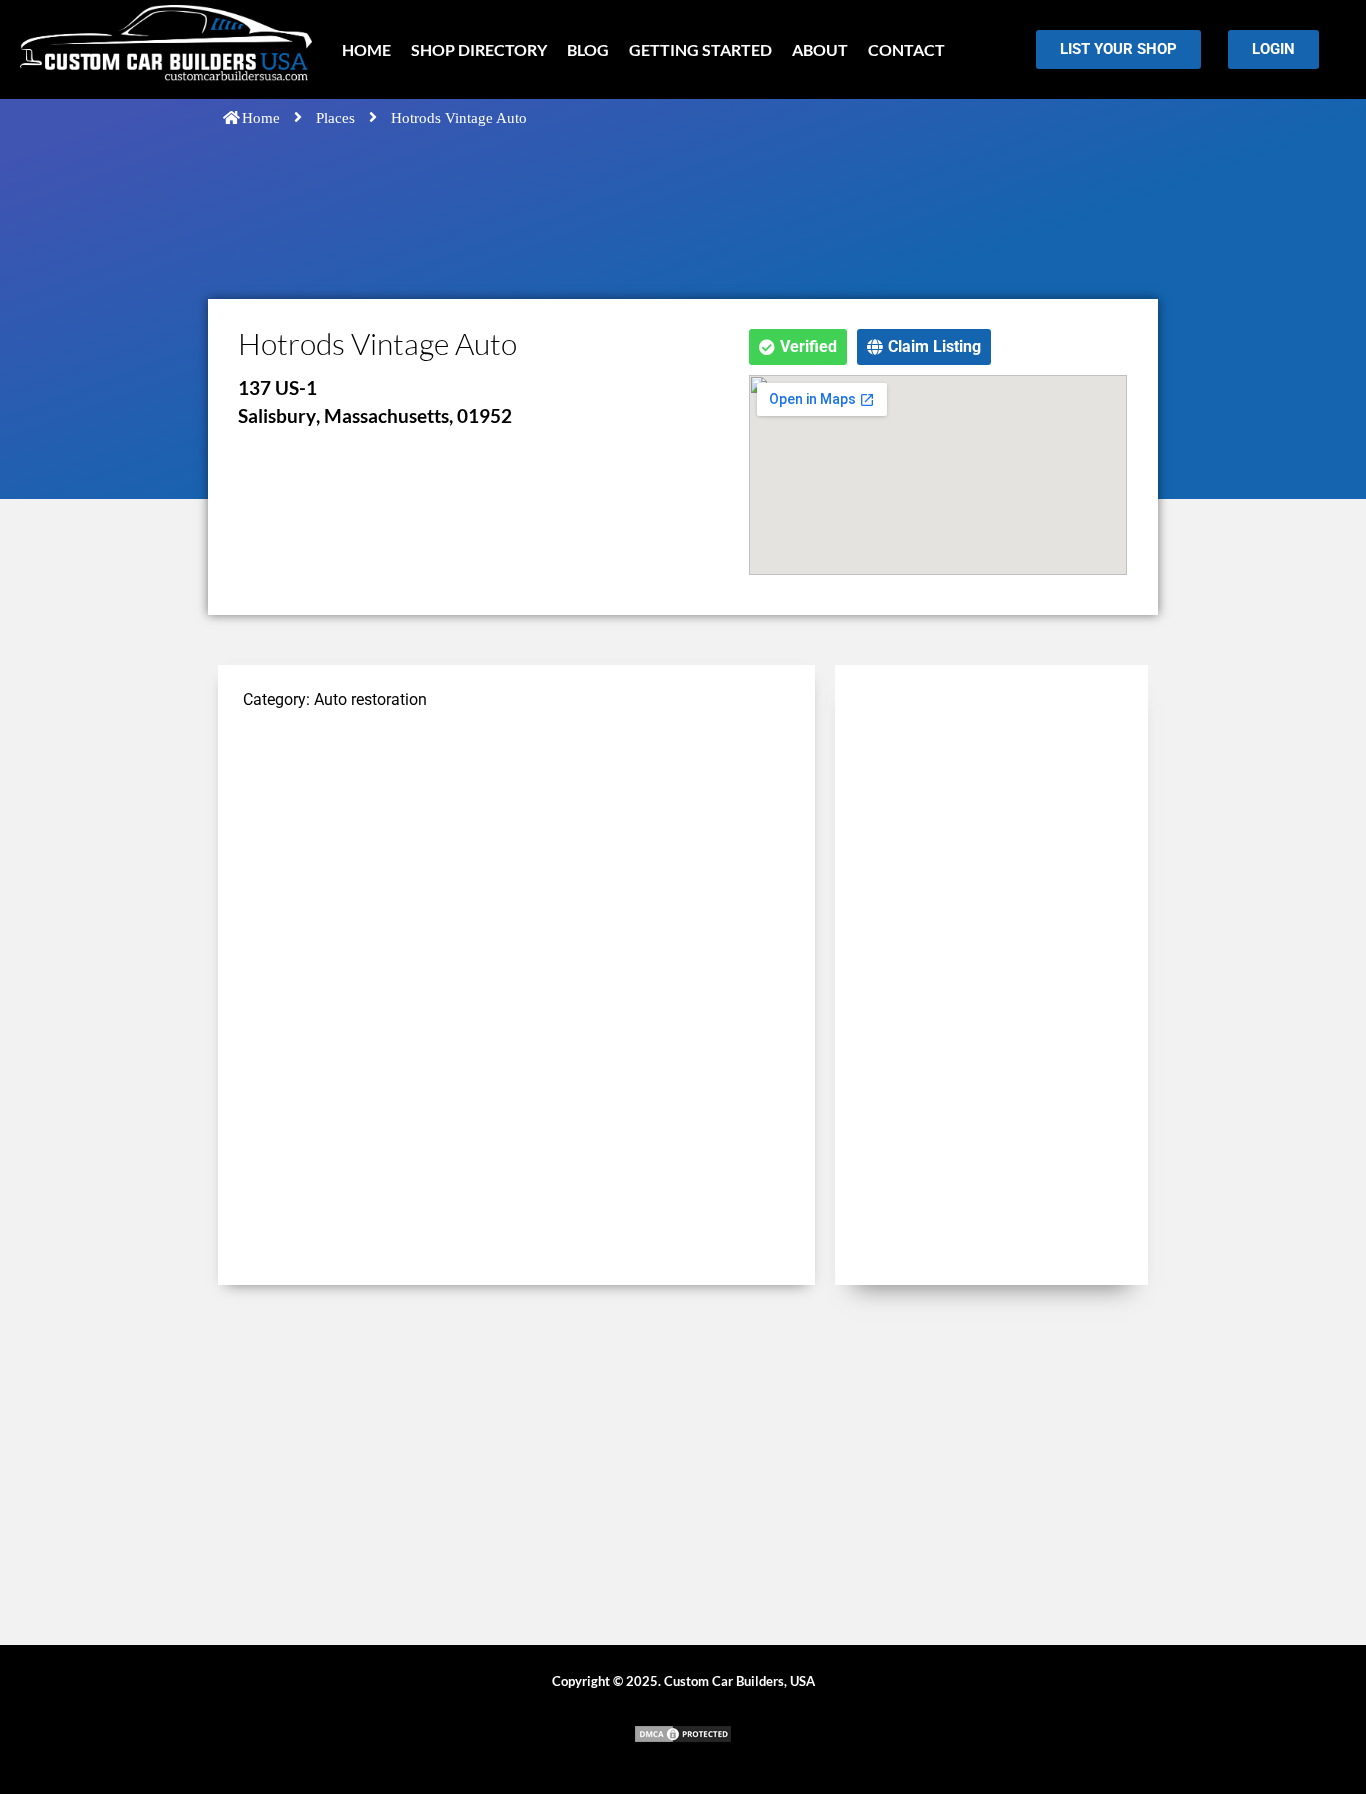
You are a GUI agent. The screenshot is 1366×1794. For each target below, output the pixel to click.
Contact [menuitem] (906, 49)
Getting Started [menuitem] (700, 49)
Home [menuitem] (366, 49)
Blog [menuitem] (588, 49)
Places (335, 118)
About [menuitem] (820, 49)
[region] (260, 1649)
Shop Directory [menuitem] (479, 49)
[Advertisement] (516, 869)
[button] (798, 347)
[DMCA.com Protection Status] (683, 1738)
